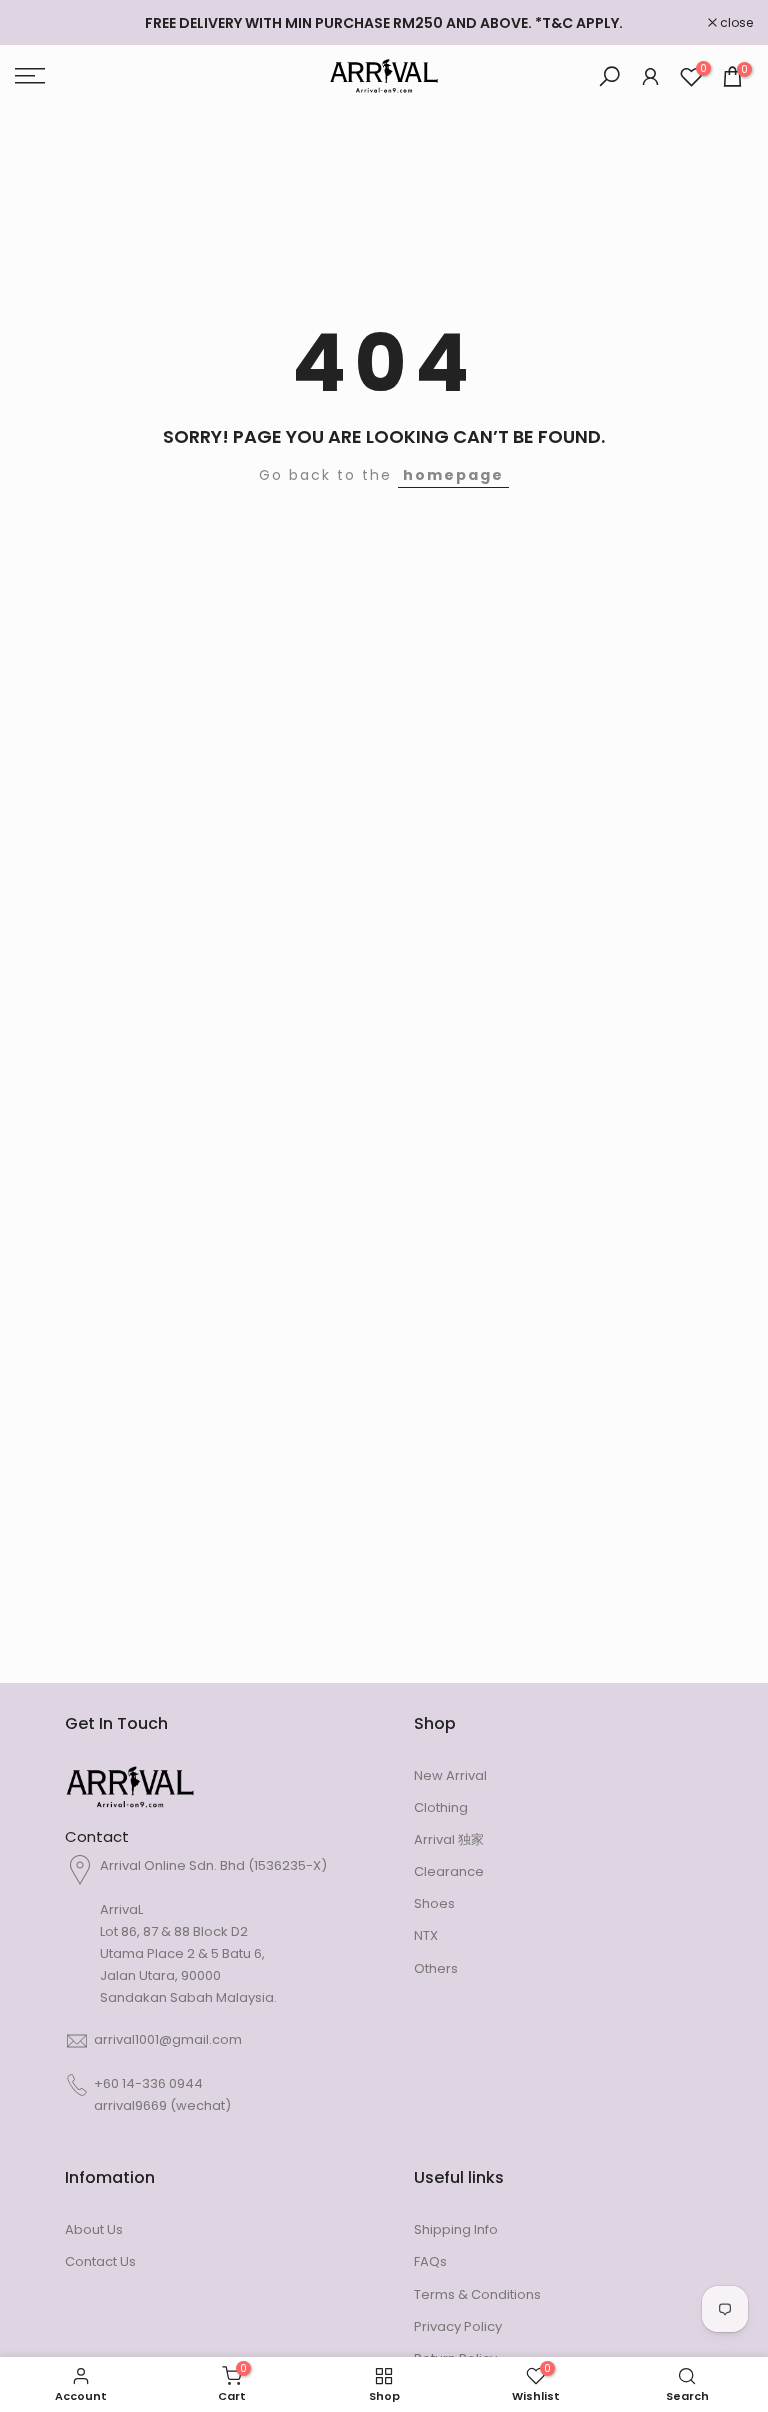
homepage (453, 475)
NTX (426, 1935)
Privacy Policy (458, 2326)
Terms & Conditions (477, 2294)
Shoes (434, 1903)
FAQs (430, 2261)
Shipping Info (456, 2229)
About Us (94, 2229)
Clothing (441, 1807)
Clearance (449, 1871)
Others (436, 1968)
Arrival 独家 (449, 1839)
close (42, 23)
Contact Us (100, 2261)
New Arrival (450, 1775)
